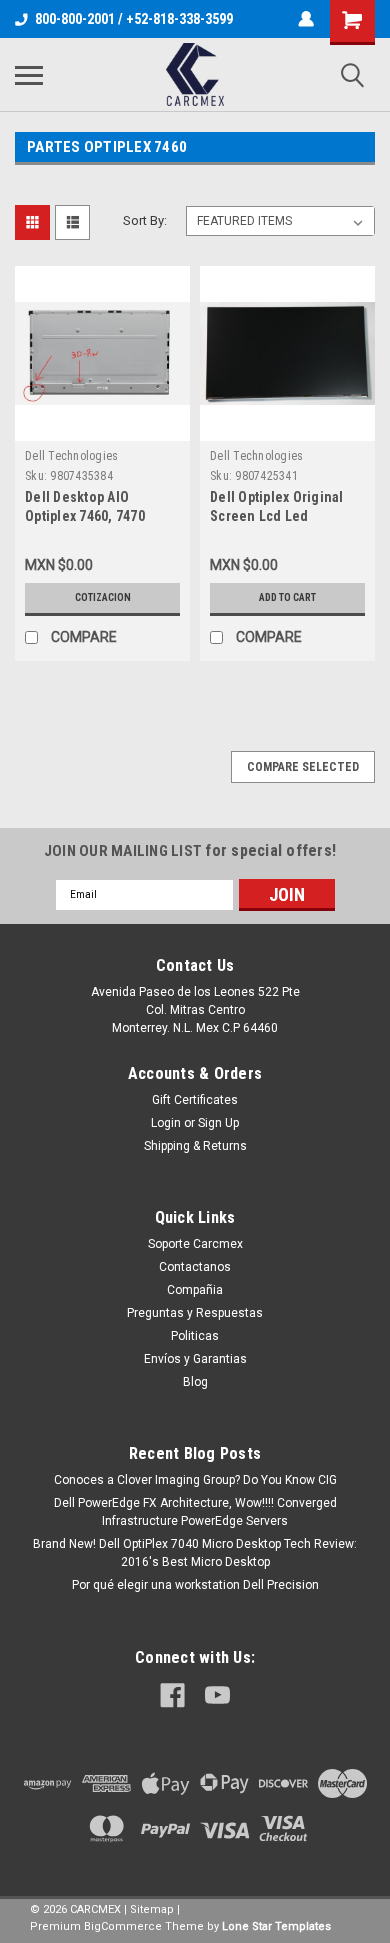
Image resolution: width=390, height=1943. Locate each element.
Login (166, 1123)
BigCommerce (123, 1926)
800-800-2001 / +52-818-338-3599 (134, 19)
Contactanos (195, 1267)
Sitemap (152, 1909)
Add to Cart (287, 597)
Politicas (195, 1336)
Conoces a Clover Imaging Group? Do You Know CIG (195, 1480)
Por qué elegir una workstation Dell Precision (195, 1585)
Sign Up (218, 1123)
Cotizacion (103, 597)
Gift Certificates (195, 1100)
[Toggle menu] (29, 75)
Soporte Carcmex (195, 1244)
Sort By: (145, 220)
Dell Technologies (71, 456)
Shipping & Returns (195, 1146)
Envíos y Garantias (195, 1359)
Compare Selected (303, 767)
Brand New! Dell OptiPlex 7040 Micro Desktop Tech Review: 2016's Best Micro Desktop (195, 1553)
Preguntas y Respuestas (195, 1313)
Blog (195, 1382)
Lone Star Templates (276, 1926)
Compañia (195, 1290)
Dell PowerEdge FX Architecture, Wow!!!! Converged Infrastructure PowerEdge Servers (195, 1512)
